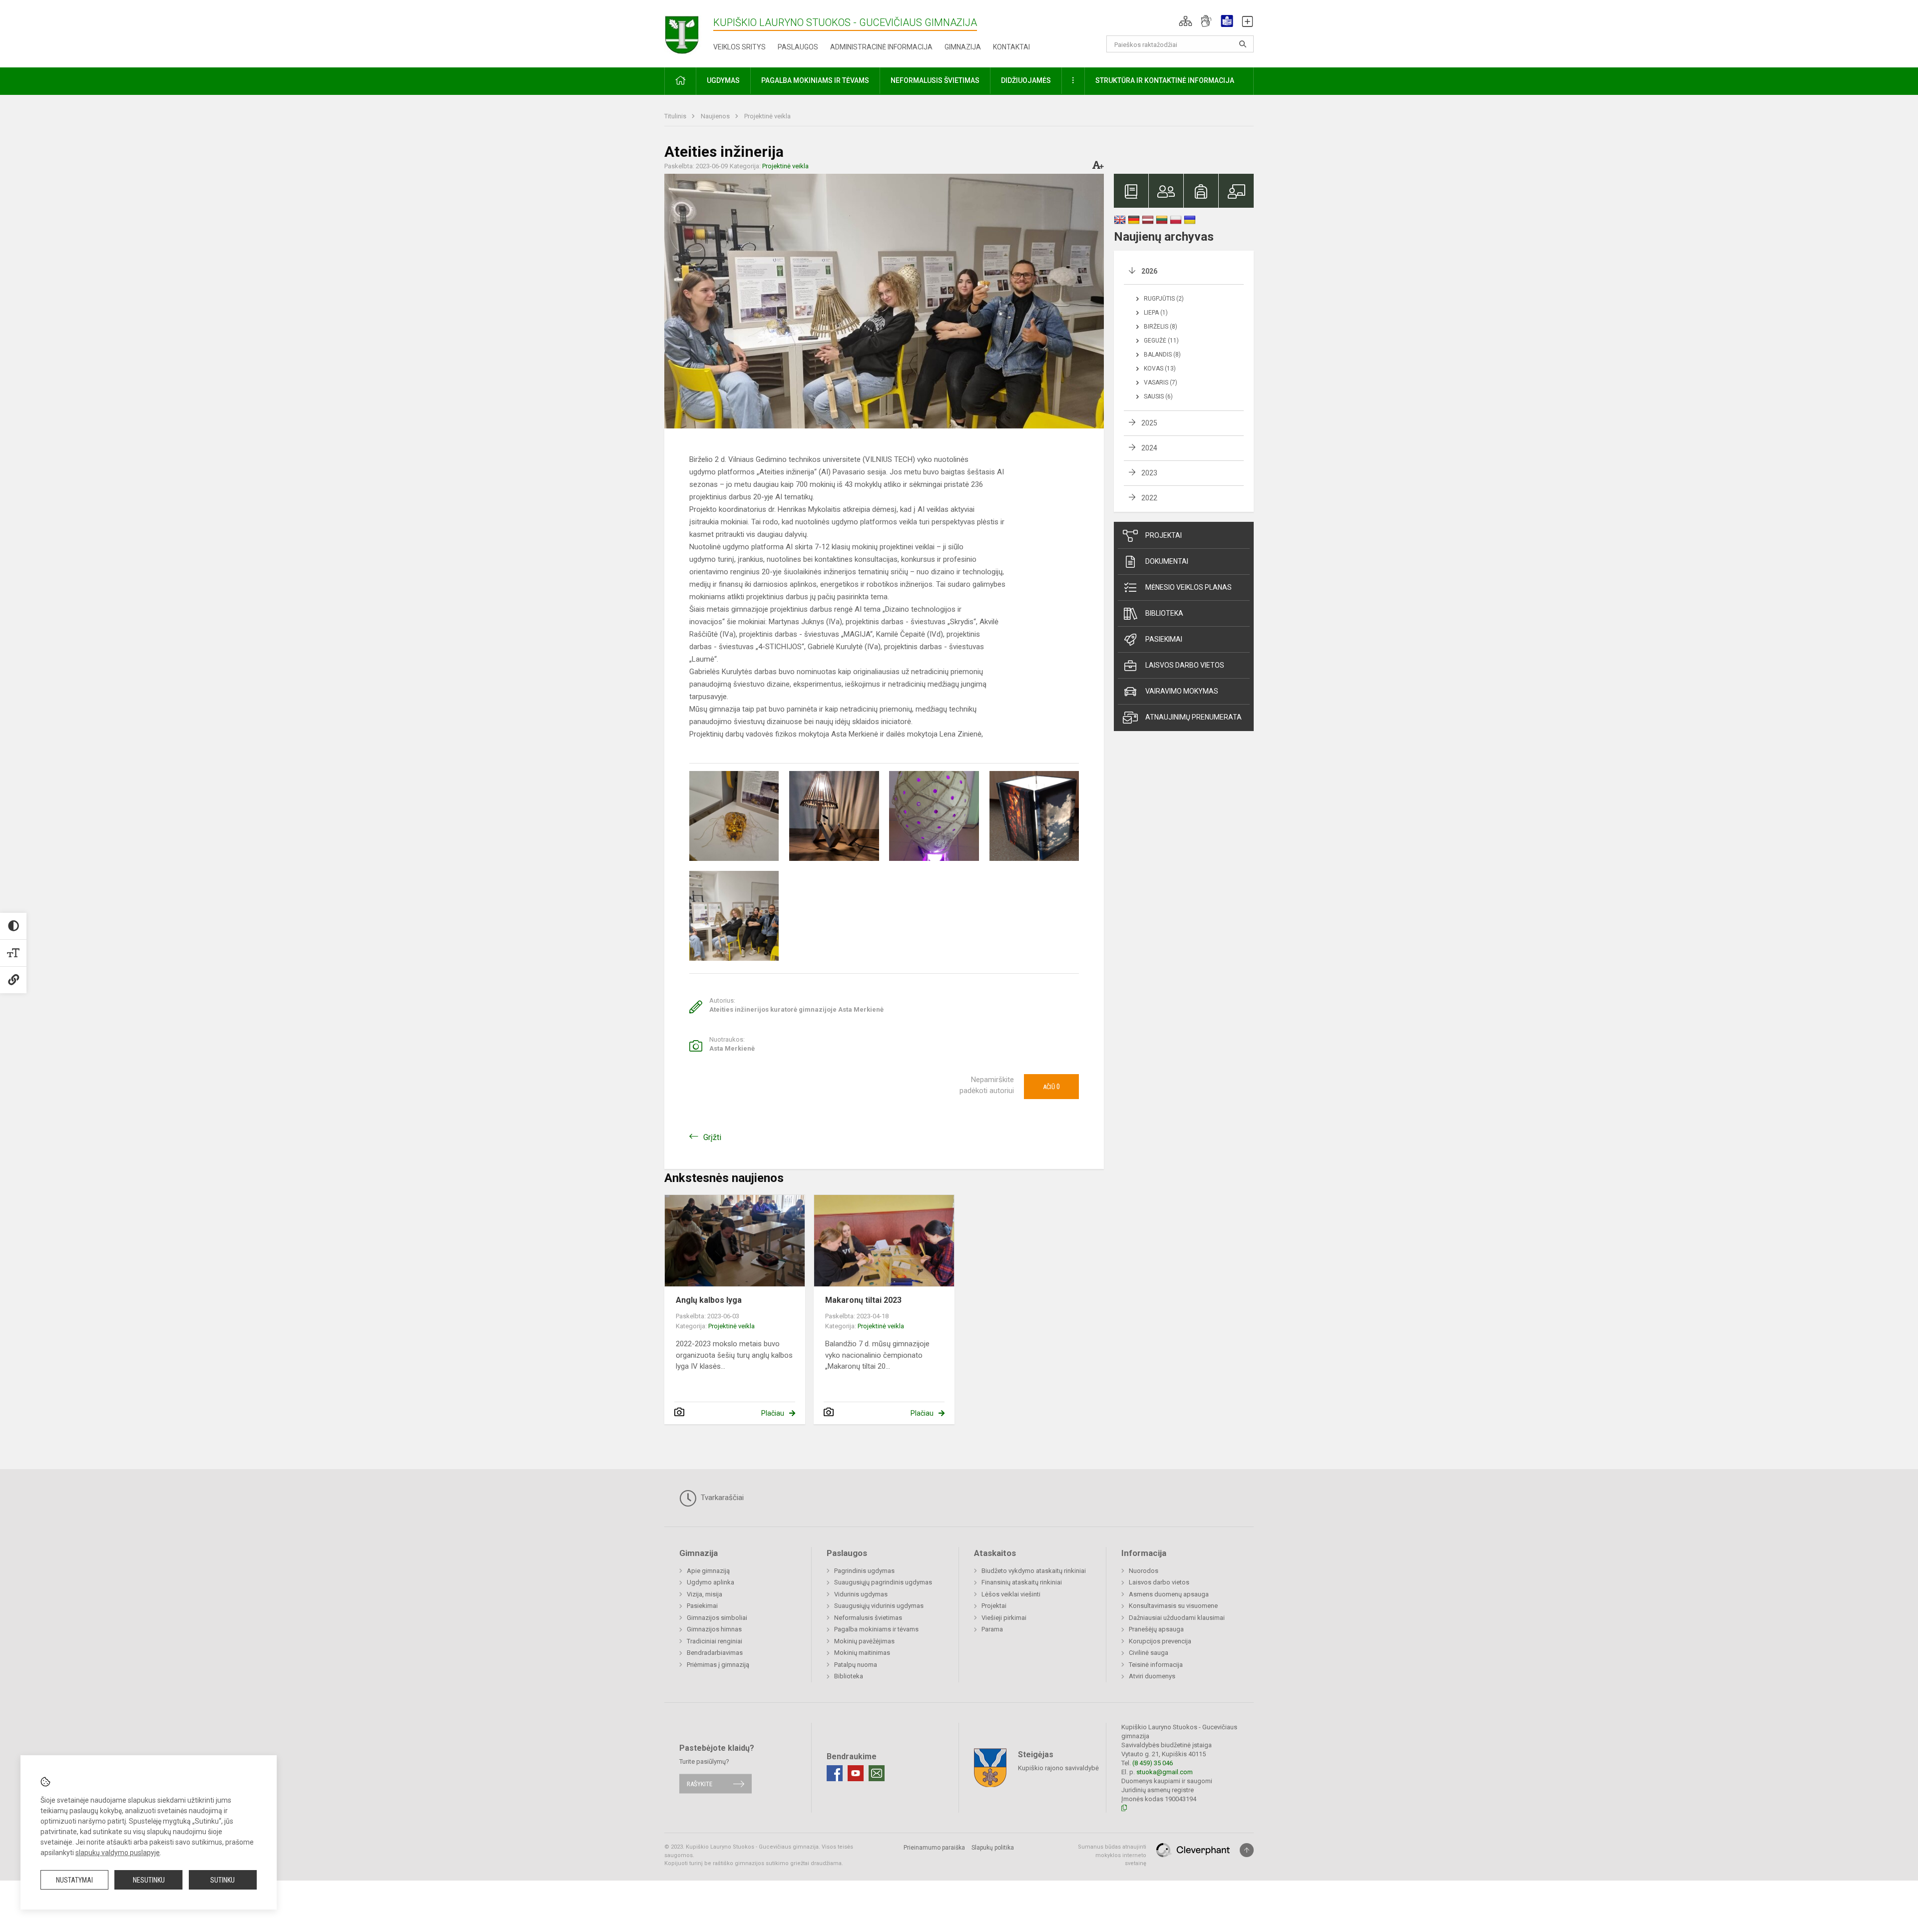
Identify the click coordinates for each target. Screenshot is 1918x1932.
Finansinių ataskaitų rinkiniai (1022, 1582)
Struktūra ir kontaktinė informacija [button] (1165, 80)
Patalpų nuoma (856, 1665)
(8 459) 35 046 (1153, 1763)
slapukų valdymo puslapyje (118, 1853)
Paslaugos (798, 47)
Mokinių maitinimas (862, 1653)
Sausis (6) (1158, 396)
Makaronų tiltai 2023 (863, 1300)
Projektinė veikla (767, 116)
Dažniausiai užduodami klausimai (1177, 1618)
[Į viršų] (1247, 1850)
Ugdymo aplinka (711, 1582)
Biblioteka (1164, 613)
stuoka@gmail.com (1165, 1772)
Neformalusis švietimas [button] (935, 80)
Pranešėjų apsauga (1156, 1629)
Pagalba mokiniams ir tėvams (876, 1629)
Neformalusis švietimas (868, 1618)
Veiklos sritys (739, 47)
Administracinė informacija (881, 47)
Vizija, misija (705, 1594)
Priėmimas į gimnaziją (718, 1665)
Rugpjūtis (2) (1164, 299)
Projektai (1164, 535)
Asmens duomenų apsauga (1169, 1594)
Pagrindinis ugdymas (864, 1571)
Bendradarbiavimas (715, 1653)
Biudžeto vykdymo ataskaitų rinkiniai (1034, 1571)
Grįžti (712, 1137)
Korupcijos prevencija (1160, 1641)
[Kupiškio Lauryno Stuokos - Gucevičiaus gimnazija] (689, 32)
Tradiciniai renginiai (715, 1641)
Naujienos (716, 116)
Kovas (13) (1160, 369)
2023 (1149, 473)
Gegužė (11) (1161, 341)
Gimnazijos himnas (714, 1629)
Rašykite (700, 1783)
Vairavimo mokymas (1182, 691)
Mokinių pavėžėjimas (864, 1641)
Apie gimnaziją (708, 1571)
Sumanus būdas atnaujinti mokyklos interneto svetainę (1112, 1855)
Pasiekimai (1164, 639)
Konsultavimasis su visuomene (1173, 1606)
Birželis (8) (1161, 327)
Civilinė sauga (1149, 1653)
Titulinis (676, 116)
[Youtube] (856, 1773)
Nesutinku (149, 1880)
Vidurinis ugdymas (861, 1594)
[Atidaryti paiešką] (1243, 44)
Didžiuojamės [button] (1026, 80)
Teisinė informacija (1156, 1665)
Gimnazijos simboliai (717, 1618)
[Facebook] (835, 1773)
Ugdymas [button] (723, 80)
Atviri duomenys (1152, 1676)
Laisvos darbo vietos (1185, 665)
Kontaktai (1011, 47)
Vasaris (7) (1161, 383)
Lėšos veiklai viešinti (1011, 1594)
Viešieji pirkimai (1004, 1618)
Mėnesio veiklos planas (1189, 587)
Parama (992, 1629)
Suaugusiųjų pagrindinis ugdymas (883, 1582)
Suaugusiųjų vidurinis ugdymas (879, 1606)
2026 (1149, 271)
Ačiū (1051, 1087)
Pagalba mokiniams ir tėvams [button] (815, 80)
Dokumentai (1167, 561)
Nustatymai (74, 1880)
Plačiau (773, 1413)
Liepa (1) (1156, 313)
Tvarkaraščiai (721, 1498)
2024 (1149, 448)
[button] (1186, 21)
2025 (1149, 423)
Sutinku (223, 1880)
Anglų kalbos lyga (709, 1300)
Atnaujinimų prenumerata (1194, 717)
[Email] (877, 1773)
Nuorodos (1144, 1571)
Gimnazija (963, 47)
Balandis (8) (1162, 355)
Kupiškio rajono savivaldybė (1058, 1768)
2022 (1149, 498)
